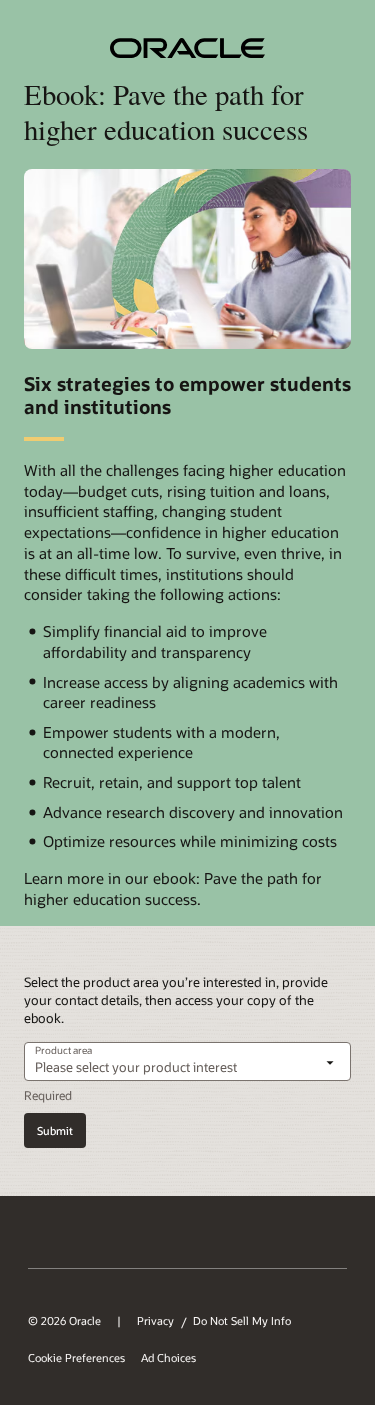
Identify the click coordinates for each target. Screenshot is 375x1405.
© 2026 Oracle (64, 1321)
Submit (55, 1130)
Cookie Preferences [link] (76, 1358)
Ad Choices (168, 1358)
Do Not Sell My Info (242, 1321)
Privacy (155, 1321)
